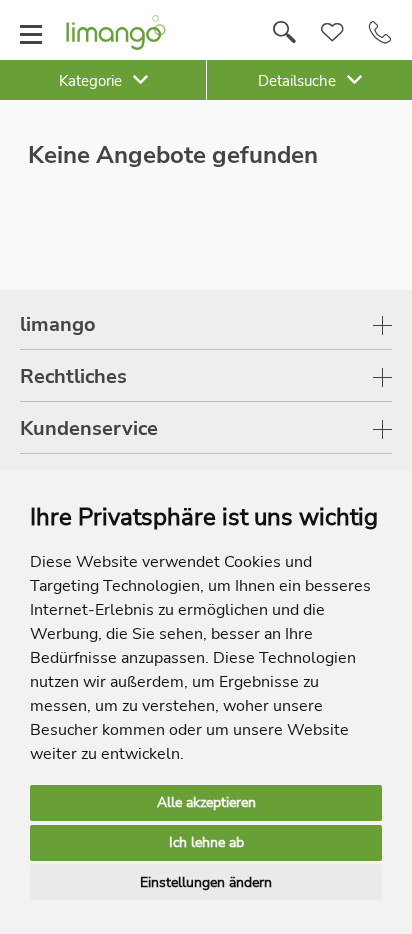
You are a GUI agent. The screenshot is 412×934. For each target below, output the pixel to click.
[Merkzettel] (332, 33)
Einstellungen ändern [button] (206, 882)
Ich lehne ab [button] (206, 842)
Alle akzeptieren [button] (206, 802)
